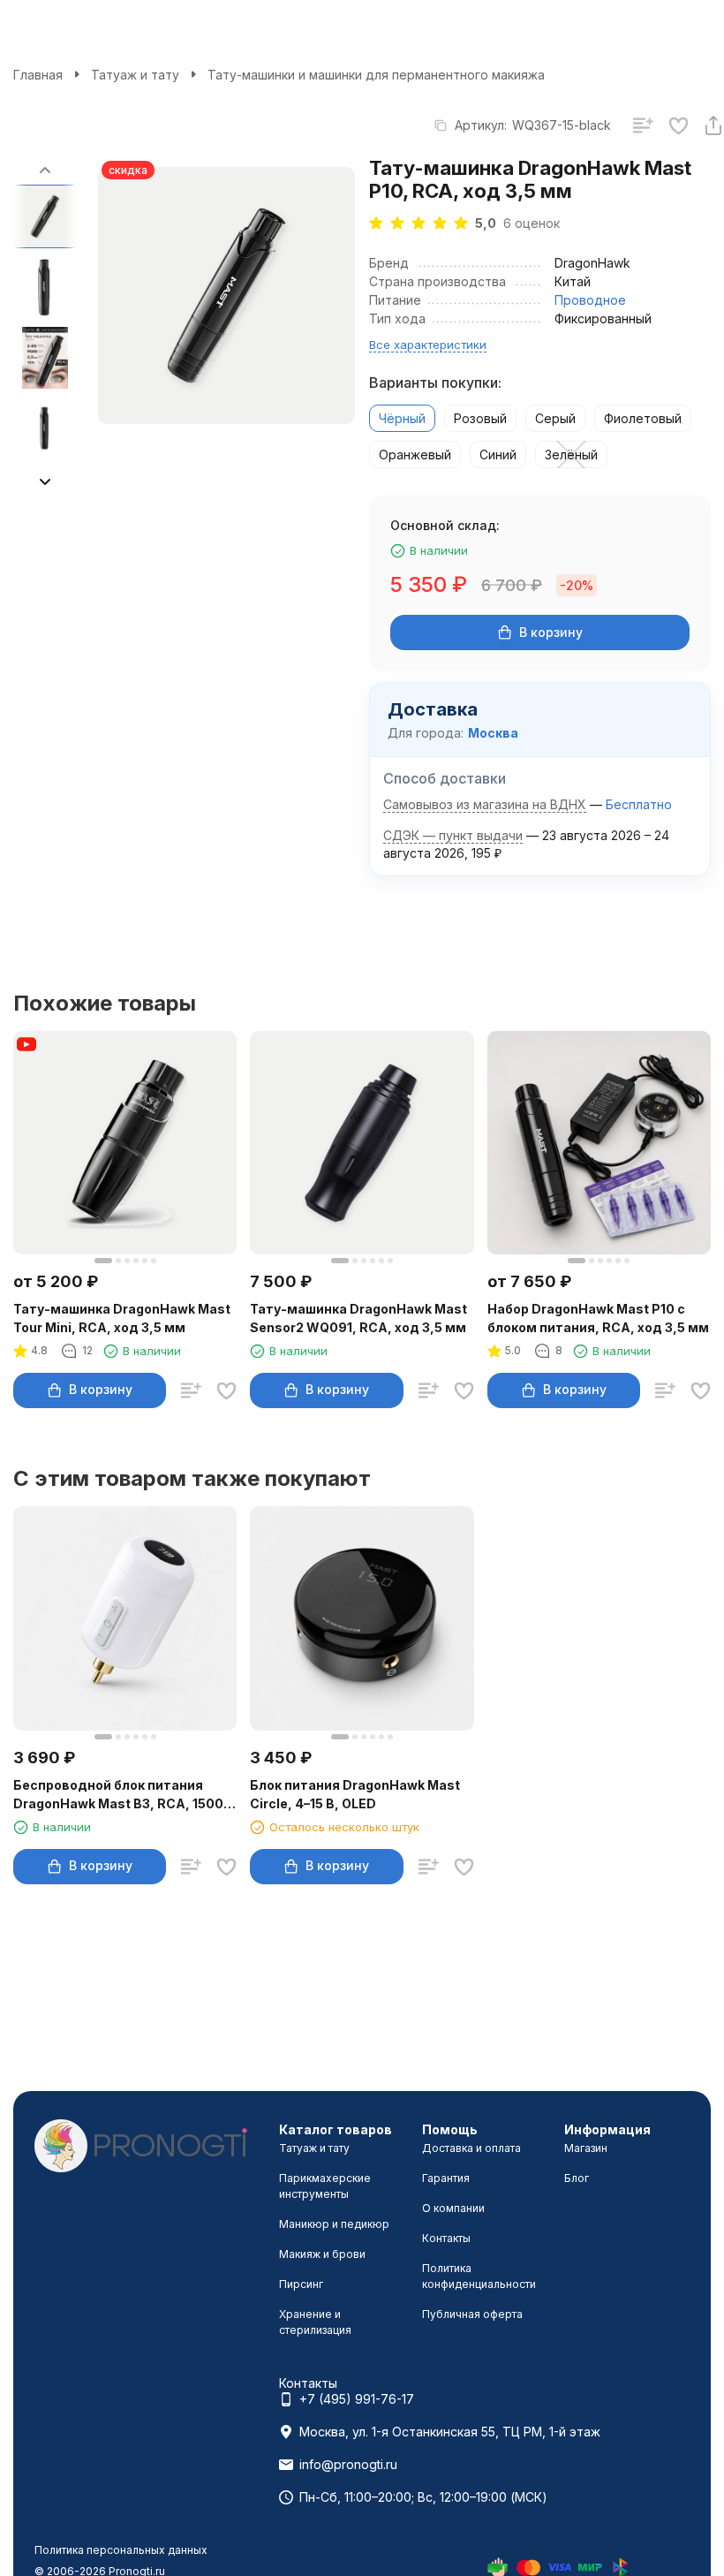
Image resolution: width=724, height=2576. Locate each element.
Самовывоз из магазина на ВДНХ (485, 804)
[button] (45, 481)
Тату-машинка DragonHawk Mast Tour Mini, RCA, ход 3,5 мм (122, 1318)
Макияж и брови (322, 2254)
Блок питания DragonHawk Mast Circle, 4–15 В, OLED (355, 1794)
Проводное (590, 300)
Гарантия (446, 2178)
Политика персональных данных (121, 2550)
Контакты (446, 2238)
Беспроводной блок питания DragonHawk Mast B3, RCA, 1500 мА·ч (118, 1795)
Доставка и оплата (471, 2148)
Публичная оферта (472, 2314)
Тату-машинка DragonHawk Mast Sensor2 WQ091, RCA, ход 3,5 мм (358, 1318)
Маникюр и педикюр (334, 2224)
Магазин (586, 2148)
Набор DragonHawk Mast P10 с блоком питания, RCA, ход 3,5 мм (598, 1318)
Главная (38, 75)
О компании (453, 2208)
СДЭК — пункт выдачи (453, 835)
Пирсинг (301, 2284)
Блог (577, 2178)
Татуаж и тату (135, 75)
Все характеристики (428, 345)
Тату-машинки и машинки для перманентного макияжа (376, 75)
